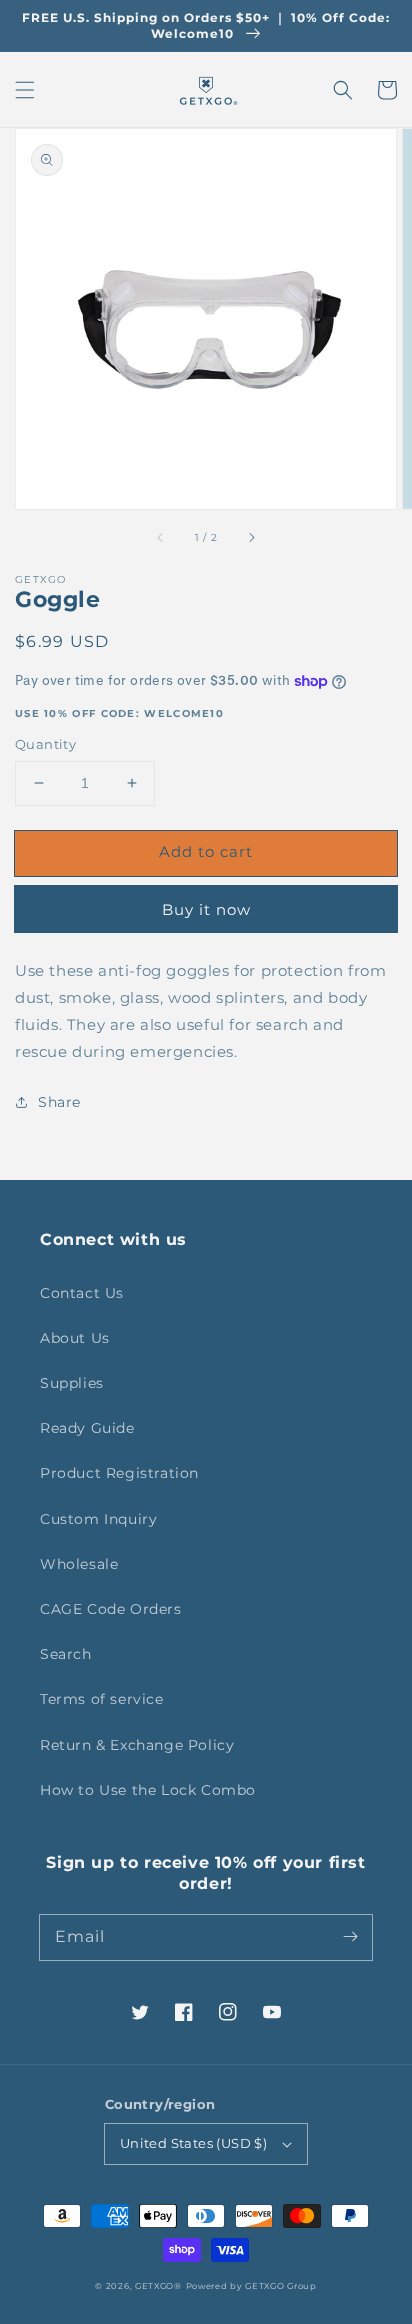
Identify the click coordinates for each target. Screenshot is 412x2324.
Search (66, 1654)
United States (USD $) (193, 2143)
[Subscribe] (350, 1937)
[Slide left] (161, 537)
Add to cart (206, 851)
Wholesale (79, 1564)
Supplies (72, 1383)
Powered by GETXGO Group (251, 2286)
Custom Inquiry (98, 1519)
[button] (25, 90)
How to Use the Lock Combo (148, 1790)
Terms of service (102, 1699)
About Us (75, 1338)
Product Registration (119, 1473)
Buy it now (206, 909)
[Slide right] (251, 537)
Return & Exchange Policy (137, 1745)
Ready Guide (87, 1428)
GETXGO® (158, 2286)
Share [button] (59, 1102)
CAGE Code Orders (111, 1609)
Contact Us (82, 1293)
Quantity (45, 744)
